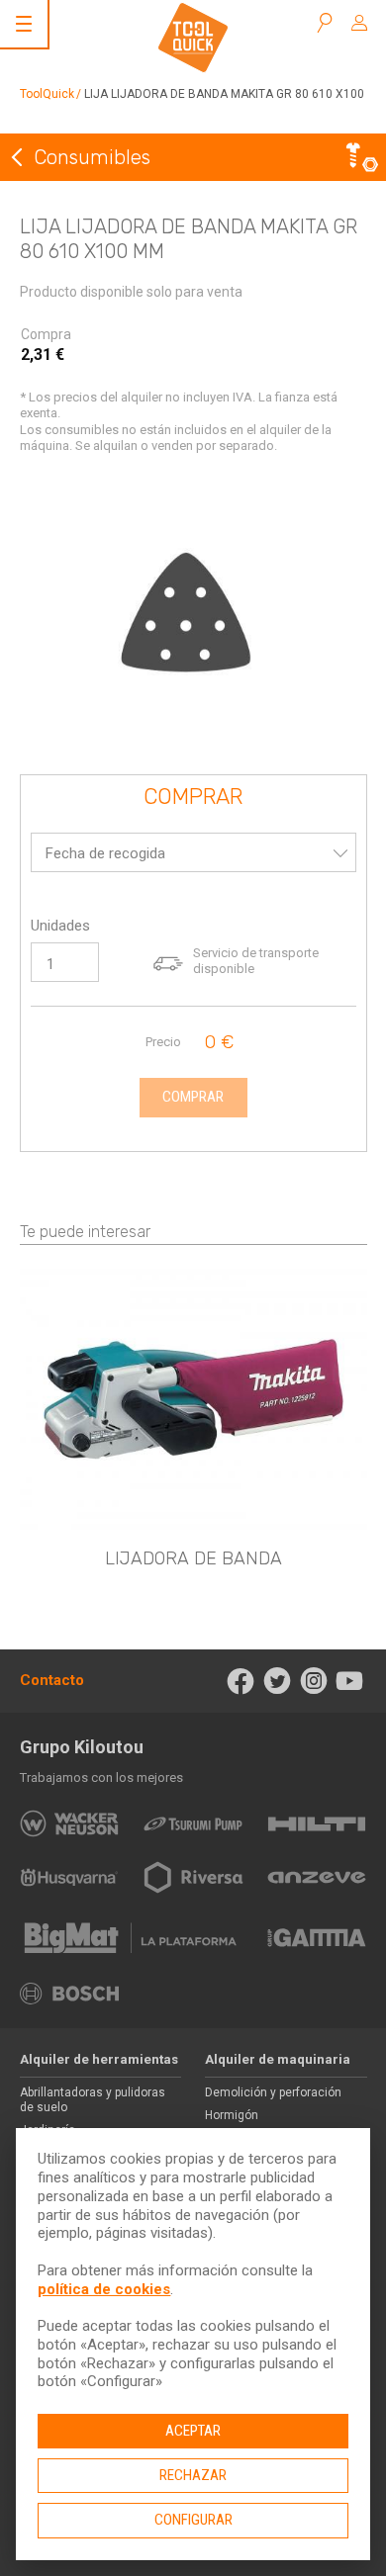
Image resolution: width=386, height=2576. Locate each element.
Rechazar (193, 2475)
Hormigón (232, 2115)
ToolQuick (47, 94)
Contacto (52, 1680)
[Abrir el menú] (24, 24)
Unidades (60, 926)
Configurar (193, 2520)
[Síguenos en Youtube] (350, 1681)
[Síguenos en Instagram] (313, 1681)
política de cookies (104, 2289)
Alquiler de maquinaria (278, 2059)
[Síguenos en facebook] (241, 1681)
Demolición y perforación (273, 2092)
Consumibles (92, 157)
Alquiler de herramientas (99, 2059)
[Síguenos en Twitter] (278, 1681)
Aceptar (193, 2431)
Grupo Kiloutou (82, 1747)
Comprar (193, 798)
